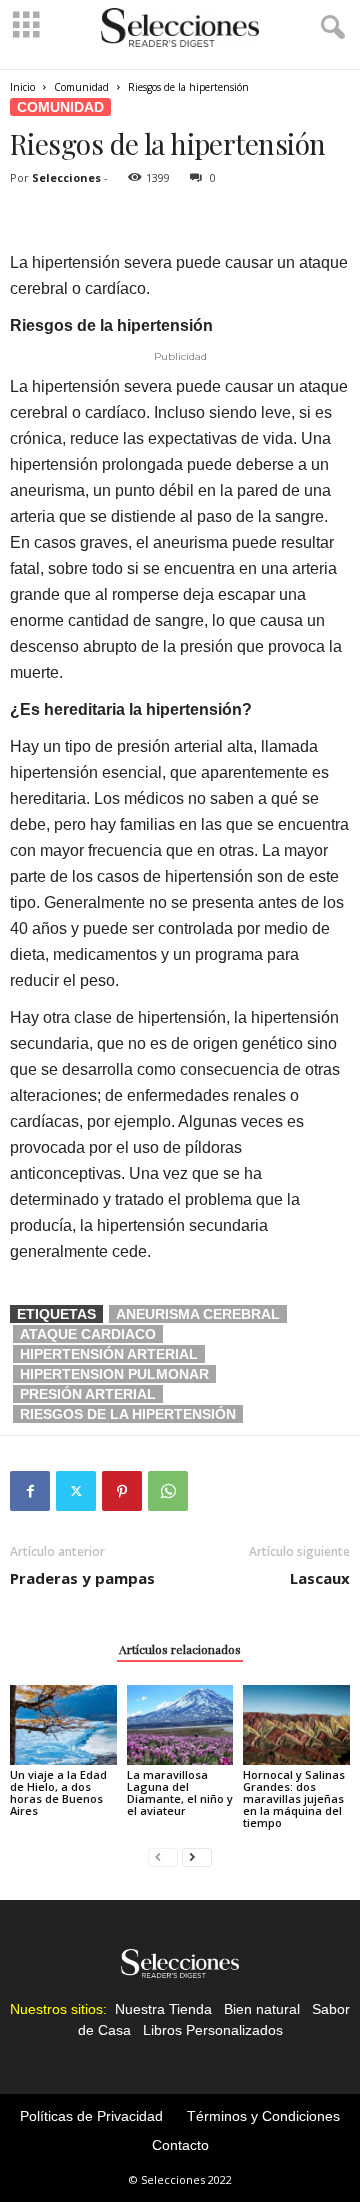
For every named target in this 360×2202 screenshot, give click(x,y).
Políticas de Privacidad (91, 2116)
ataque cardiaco (88, 1334)
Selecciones (66, 177)
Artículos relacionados (180, 1649)
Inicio (22, 87)
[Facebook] (30, 1491)
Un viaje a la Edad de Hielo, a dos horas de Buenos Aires (58, 1792)
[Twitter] (76, 1491)
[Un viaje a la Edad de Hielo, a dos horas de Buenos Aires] (63, 1725)
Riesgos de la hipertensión (128, 1414)
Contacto (180, 2145)
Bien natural (262, 2009)
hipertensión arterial (109, 1354)
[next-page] (197, 1856)
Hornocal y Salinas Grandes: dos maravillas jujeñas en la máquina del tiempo (294, 1798)
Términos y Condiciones (263, 2116)
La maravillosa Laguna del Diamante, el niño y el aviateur (180, 1792)
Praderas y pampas (82, 1578)
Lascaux (320, 1578)
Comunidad (81, 87)
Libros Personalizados (213, 2030)
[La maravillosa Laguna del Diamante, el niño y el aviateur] (180, 1725)
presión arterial (88, 1394)
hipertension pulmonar (114, 1374)
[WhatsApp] (168, 1491)
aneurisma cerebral (198, 1314)
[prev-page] (163, 1856)
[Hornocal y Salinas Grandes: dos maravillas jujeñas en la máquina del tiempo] (296, 1725)
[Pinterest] (122, 1491)
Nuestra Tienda (163, 2009)
